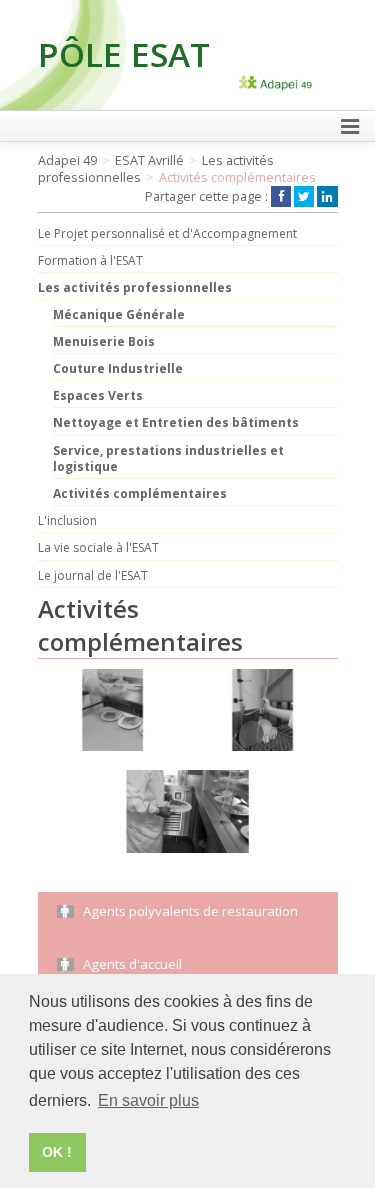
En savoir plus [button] (148, 1100)
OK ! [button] (57, 1152)
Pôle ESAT (124, 54)
